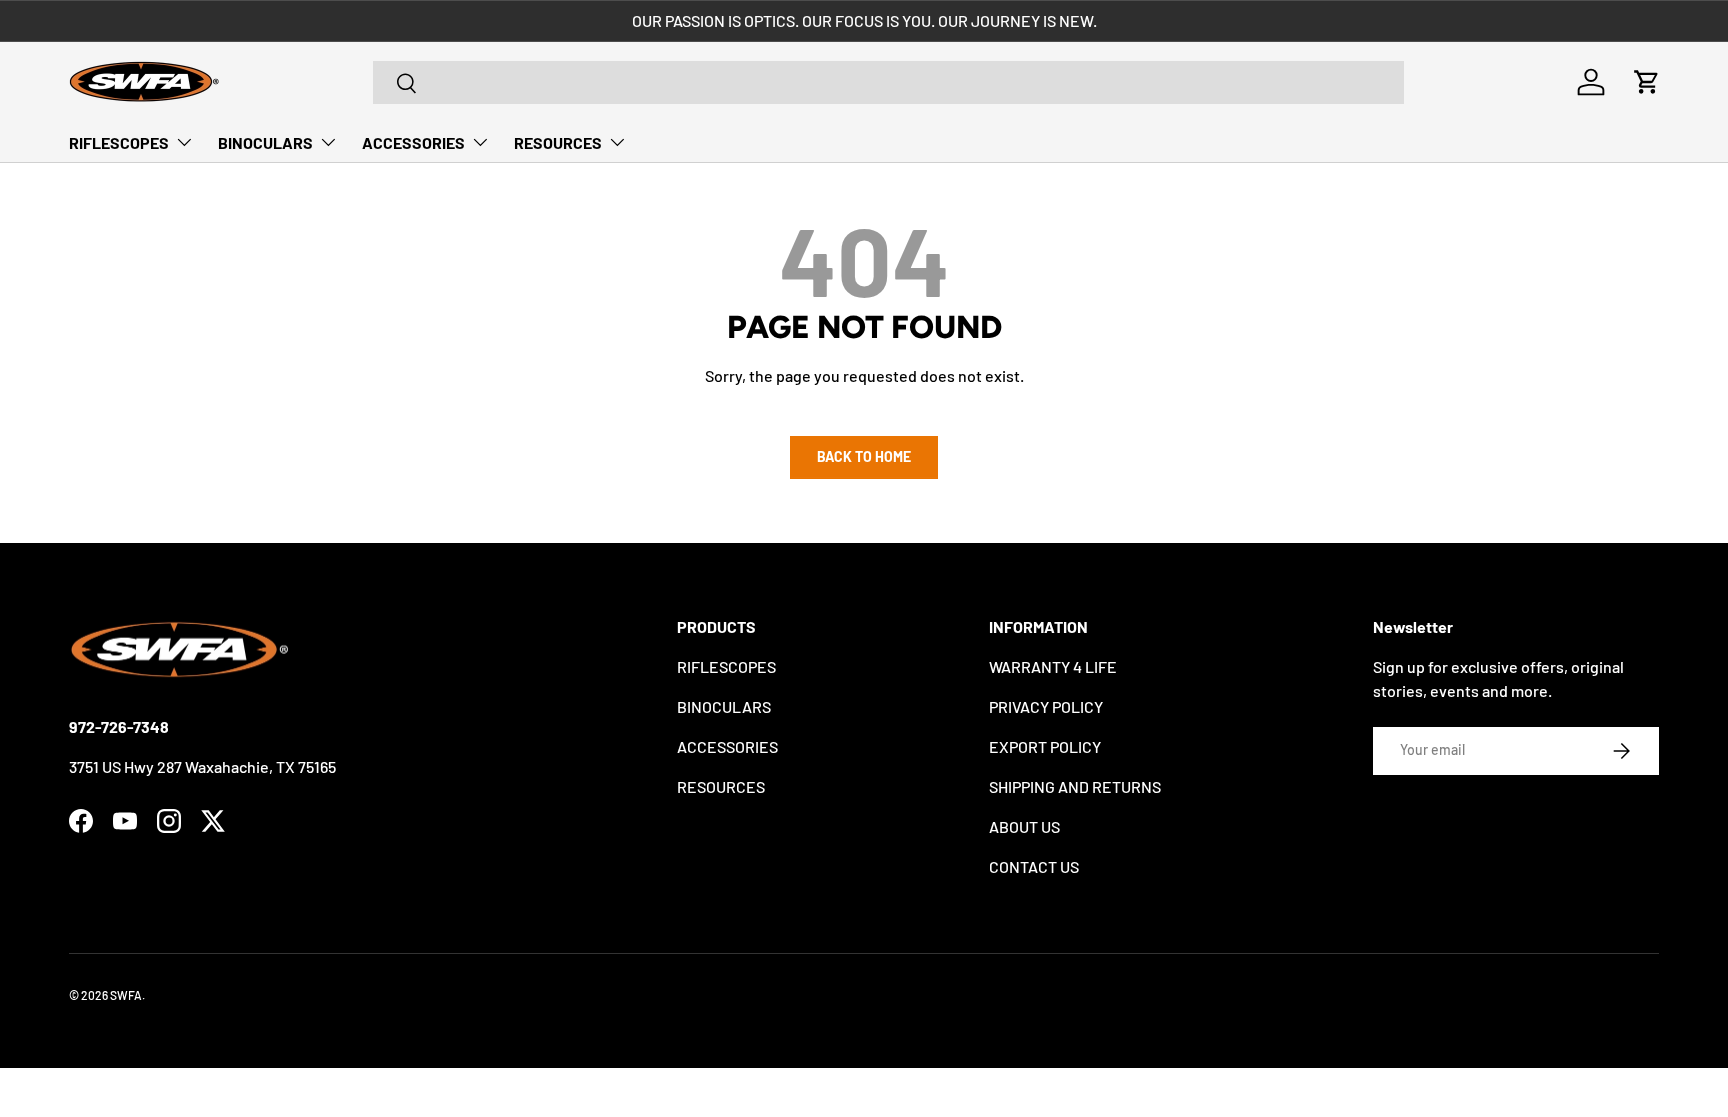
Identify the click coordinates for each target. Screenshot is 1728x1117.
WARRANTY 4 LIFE (1053, 666)
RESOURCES (558, 142)
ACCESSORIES (413, 142)
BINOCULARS (265, 142)
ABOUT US (1024, 826)
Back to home (864, 456)
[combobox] (888, 82)
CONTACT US (1034, 866)
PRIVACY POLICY (1046, 706)
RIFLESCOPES (119, 142)
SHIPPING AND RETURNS (1075, 786)
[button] (1647, 82)
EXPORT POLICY (1045, 746)
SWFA (126, 995)
